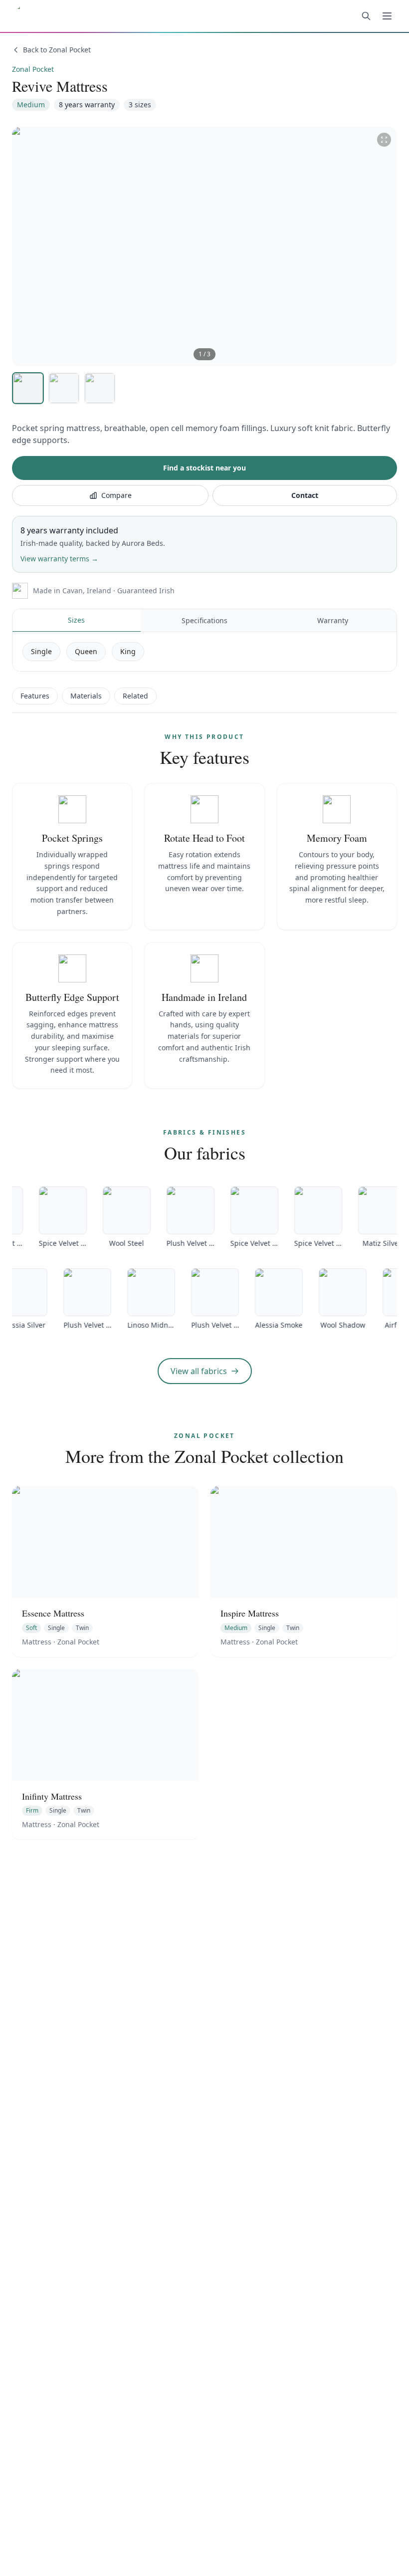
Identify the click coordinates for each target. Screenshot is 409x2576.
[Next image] (382, 246)
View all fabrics (199, 1371)
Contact (305, 495)
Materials (86, 696)
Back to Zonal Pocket (57, 50)
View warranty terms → (59, 559)
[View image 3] (100, 388)
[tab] (77, 621)
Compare (116, 495)
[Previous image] (27, 246)
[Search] (366, 16)
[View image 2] (64, 388)
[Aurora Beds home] (69, 16)
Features (35, 696)
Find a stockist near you (204, 468)
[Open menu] (387, 16)
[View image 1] (28, 388)
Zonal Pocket (33, 69)
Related (135, 696)
